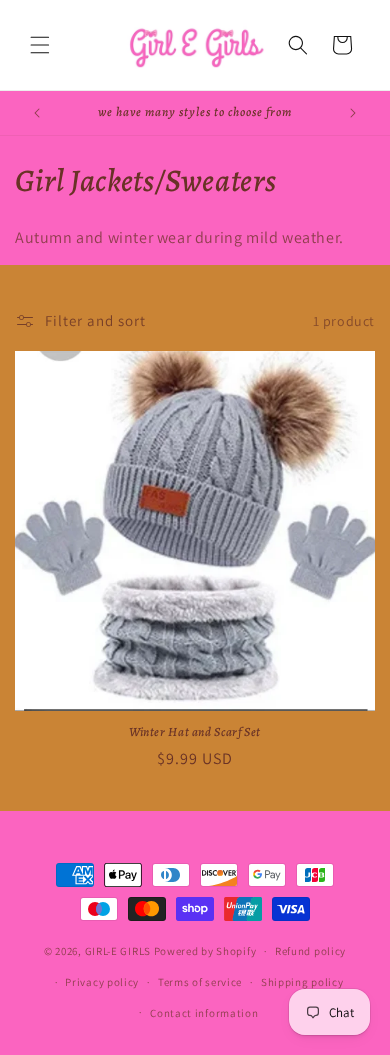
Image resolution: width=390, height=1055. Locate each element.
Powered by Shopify (205, 951)
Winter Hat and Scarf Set (195, 732)
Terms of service (200, 982)
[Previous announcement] (37, 113)
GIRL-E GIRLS (118, 951)
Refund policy (310, 951)
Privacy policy (102, 982)
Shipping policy (302, 982)
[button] (40, 45)
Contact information (204, 1013)
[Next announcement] (353, 113)
